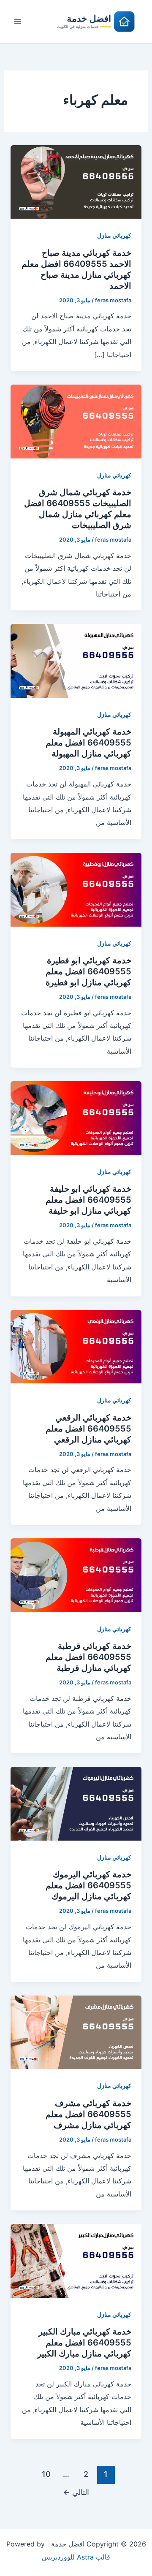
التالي (76, 2492)
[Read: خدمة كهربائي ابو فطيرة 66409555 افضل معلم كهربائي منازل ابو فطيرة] (76, 889)
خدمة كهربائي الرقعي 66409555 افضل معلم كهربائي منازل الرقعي (88, 1429)
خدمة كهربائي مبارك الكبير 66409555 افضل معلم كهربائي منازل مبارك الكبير (84, 2343)
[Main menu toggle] (18, 22)
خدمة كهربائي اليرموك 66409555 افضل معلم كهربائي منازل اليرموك (88, 1885)
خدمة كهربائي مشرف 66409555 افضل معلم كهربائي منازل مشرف (88, 2114)
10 (46, 2474)
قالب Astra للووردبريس (76, 2557)
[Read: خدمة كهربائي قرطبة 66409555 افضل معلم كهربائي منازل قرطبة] (76, 1575)
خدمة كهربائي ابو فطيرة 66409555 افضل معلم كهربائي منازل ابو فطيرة (88, 971)
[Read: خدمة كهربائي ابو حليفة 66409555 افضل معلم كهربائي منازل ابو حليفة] (76, 1117)
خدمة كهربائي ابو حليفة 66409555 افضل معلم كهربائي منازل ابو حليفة (88, 1200)
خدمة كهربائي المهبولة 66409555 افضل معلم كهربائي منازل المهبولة (88, 743)
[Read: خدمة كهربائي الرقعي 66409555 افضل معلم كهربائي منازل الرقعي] (76, 1346)
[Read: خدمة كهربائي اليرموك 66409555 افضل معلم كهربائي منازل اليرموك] (76, 1803)
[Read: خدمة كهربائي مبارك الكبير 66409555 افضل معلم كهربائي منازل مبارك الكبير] (76, 2260)
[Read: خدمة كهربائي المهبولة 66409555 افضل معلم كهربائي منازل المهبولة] (76, 660)
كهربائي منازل (114, 235)
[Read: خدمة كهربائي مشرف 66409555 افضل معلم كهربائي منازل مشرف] (76, 2031)
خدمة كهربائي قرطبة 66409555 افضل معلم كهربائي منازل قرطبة (88, 1657)
